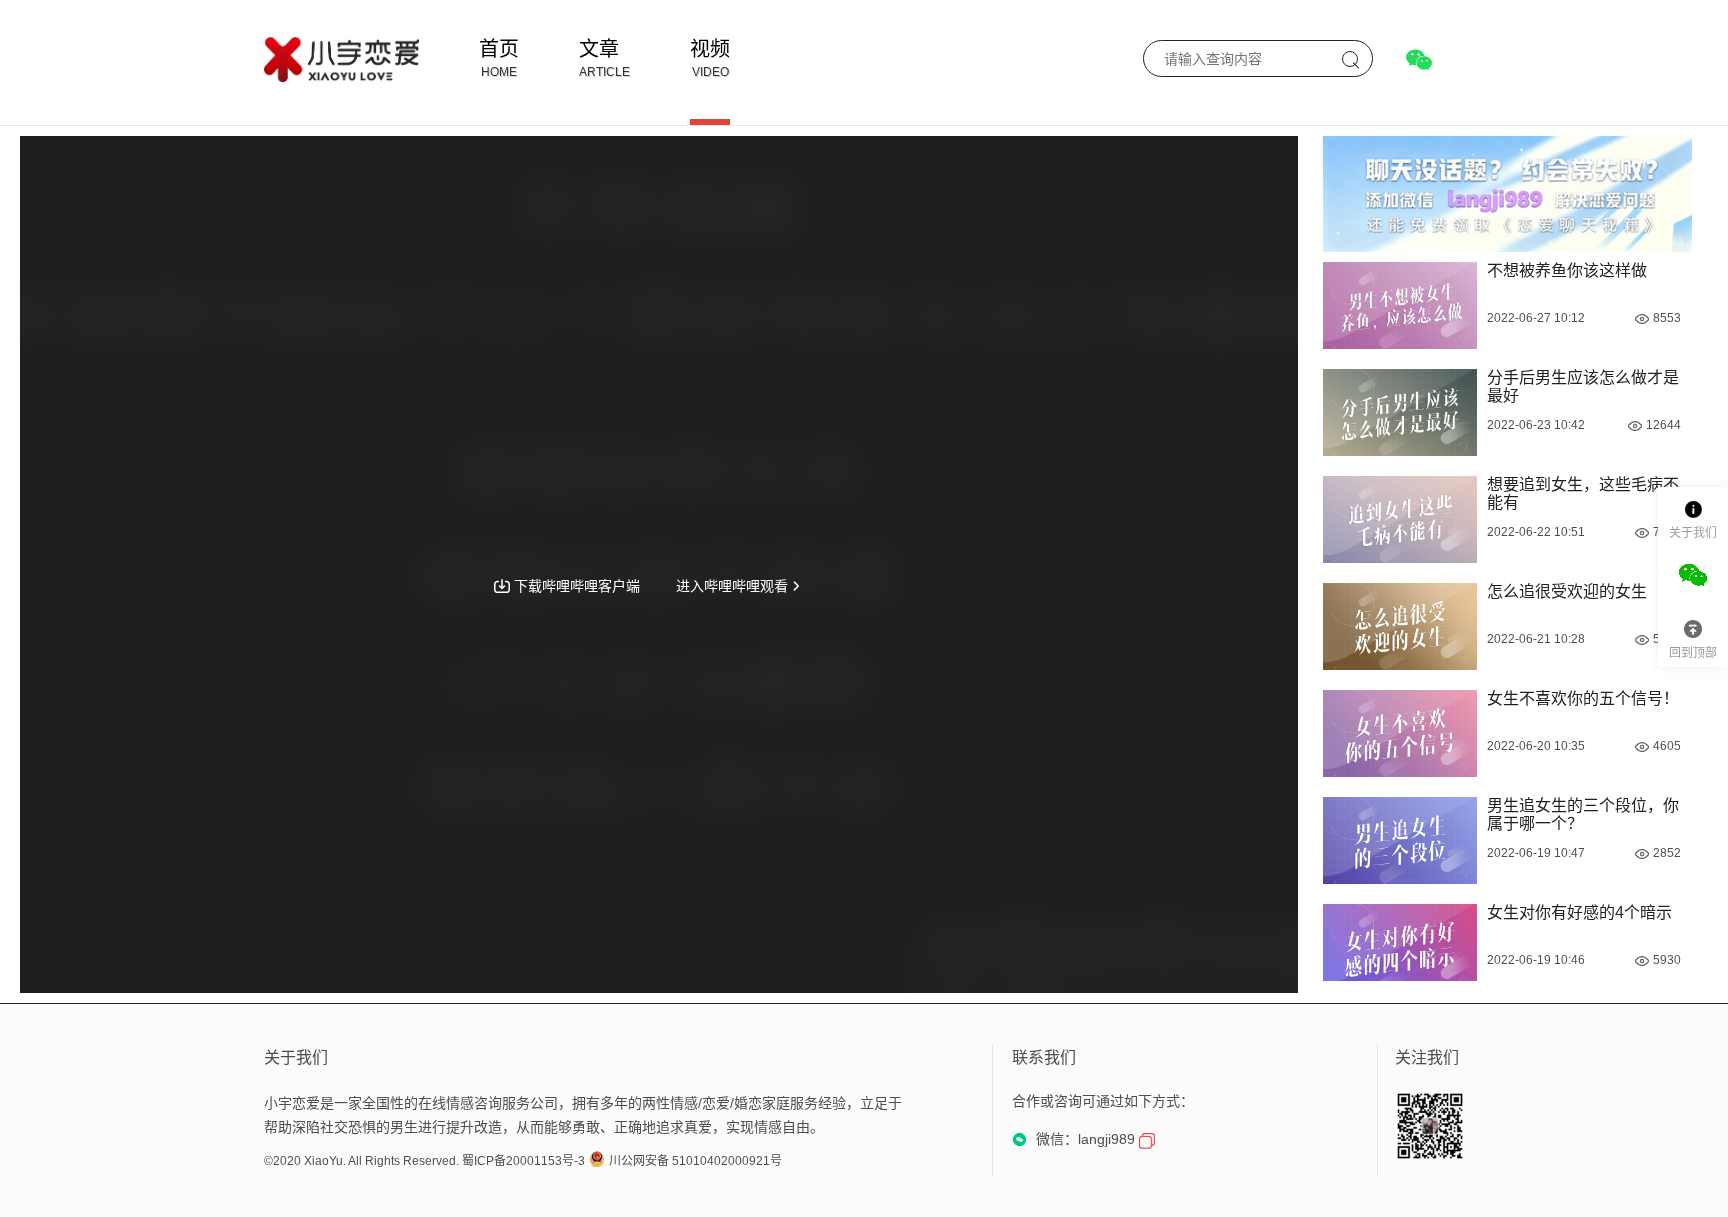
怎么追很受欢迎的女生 (1567, 591)
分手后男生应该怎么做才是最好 (1583, 386)
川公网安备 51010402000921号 (695, 1161)
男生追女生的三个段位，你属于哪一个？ (1583, 814)
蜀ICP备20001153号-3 (523, 1161)
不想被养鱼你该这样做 (1567, 270)
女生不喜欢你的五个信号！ (1583, 698)
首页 (499, 49)
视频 (710, 49)
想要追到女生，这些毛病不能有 (1583, 493)
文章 (599, 49)
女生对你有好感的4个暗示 (1579, 912)
